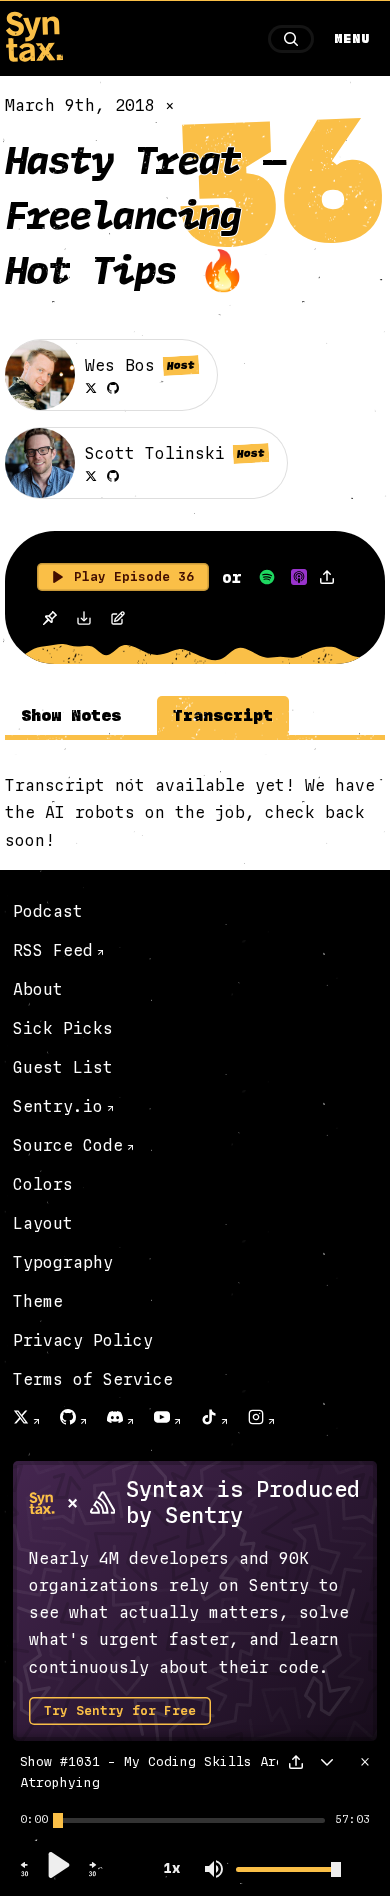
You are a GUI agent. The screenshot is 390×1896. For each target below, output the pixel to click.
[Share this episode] (327, 577)
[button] (25, 1874)
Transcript (223, 715)
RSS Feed (53, 950)
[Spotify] (267, 577)
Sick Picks (63, 1028)
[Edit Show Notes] (118, 620)
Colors (43, 1184)
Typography (63, 1262)
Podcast (48, 911)
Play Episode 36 (134, 577)
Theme (38, 1301)
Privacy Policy (83, 1340)
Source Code (68, 1145)
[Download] (84, 620)
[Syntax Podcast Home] (34, 56)
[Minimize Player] (327, 1762)
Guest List (63, 1067)
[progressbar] (34, 1820)
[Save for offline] (49, 619)
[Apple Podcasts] (299, 577)
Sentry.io (58, 1106)
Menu (352, 39)
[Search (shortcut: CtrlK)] (291, 39)
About (38, 989)
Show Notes (71, 715)
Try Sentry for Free (120, 1711)
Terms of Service (93, 1379)
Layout (43, 1223)
